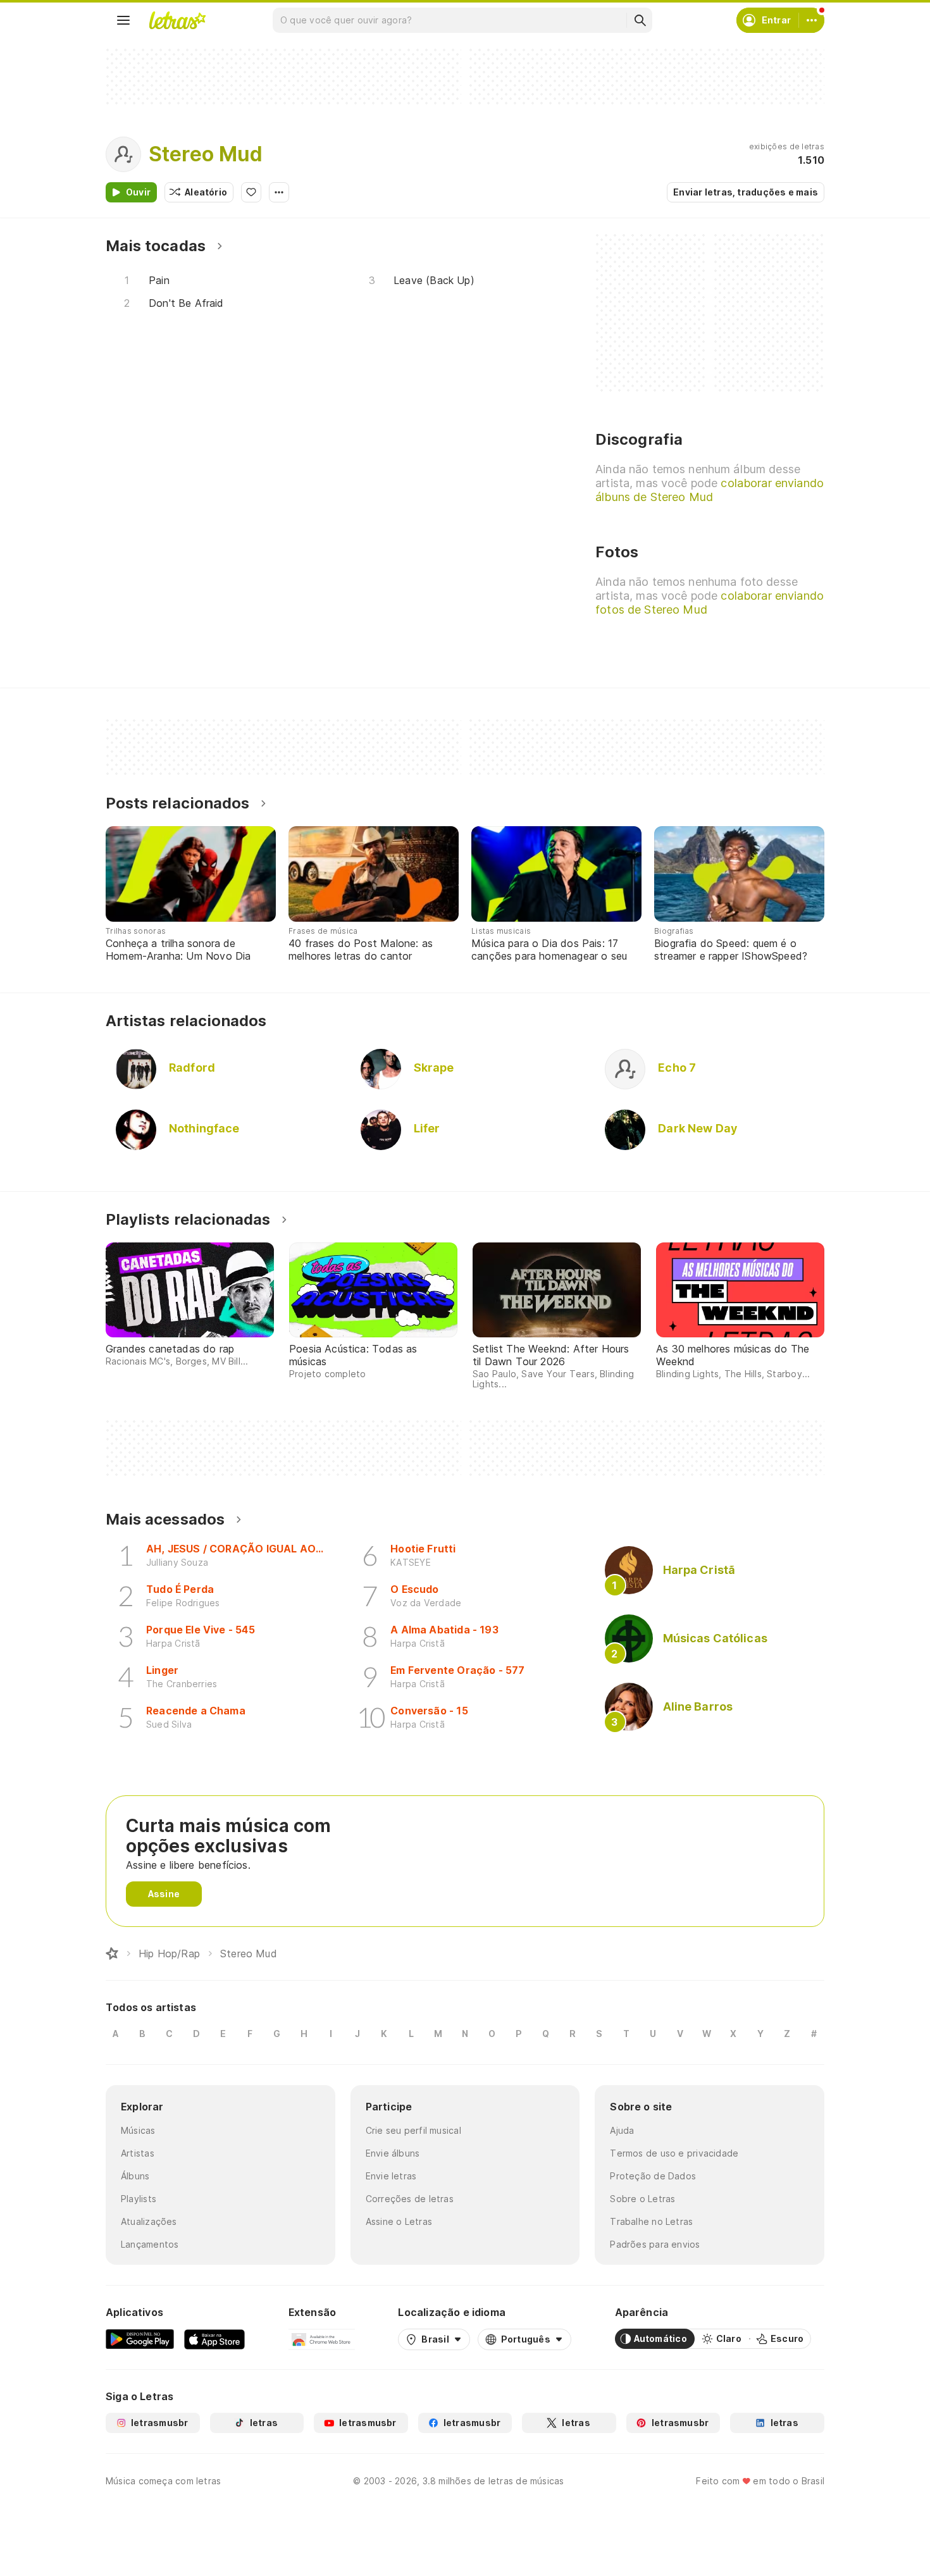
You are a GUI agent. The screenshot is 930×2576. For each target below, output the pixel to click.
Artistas (138, 2153)
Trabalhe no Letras (651, 2221)
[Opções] (279, 192)
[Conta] (812, 20)
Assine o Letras (399, 2221)
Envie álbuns (393, 2153)
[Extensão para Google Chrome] (322, 2339)
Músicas (138, 2130)
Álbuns (135, 2176)
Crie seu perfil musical (413, 2130)
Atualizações (149, 2221)
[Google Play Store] (140, 2339)
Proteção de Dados (653, 2176)
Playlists (139, 2199)
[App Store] (214, 2339)
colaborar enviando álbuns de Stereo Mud (710, 490)
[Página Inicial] (112, 1954)
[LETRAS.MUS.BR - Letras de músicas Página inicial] (177, 20)
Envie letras (391, 2176)
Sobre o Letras (642, 2199)
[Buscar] (640, 20)
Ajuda (622, 2130)
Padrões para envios (655, 2244)
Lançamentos (150, 2244)
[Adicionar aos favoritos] (251, 192)
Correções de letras (410, 2199)
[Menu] (123, 20)
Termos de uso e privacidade (674, 2153)
